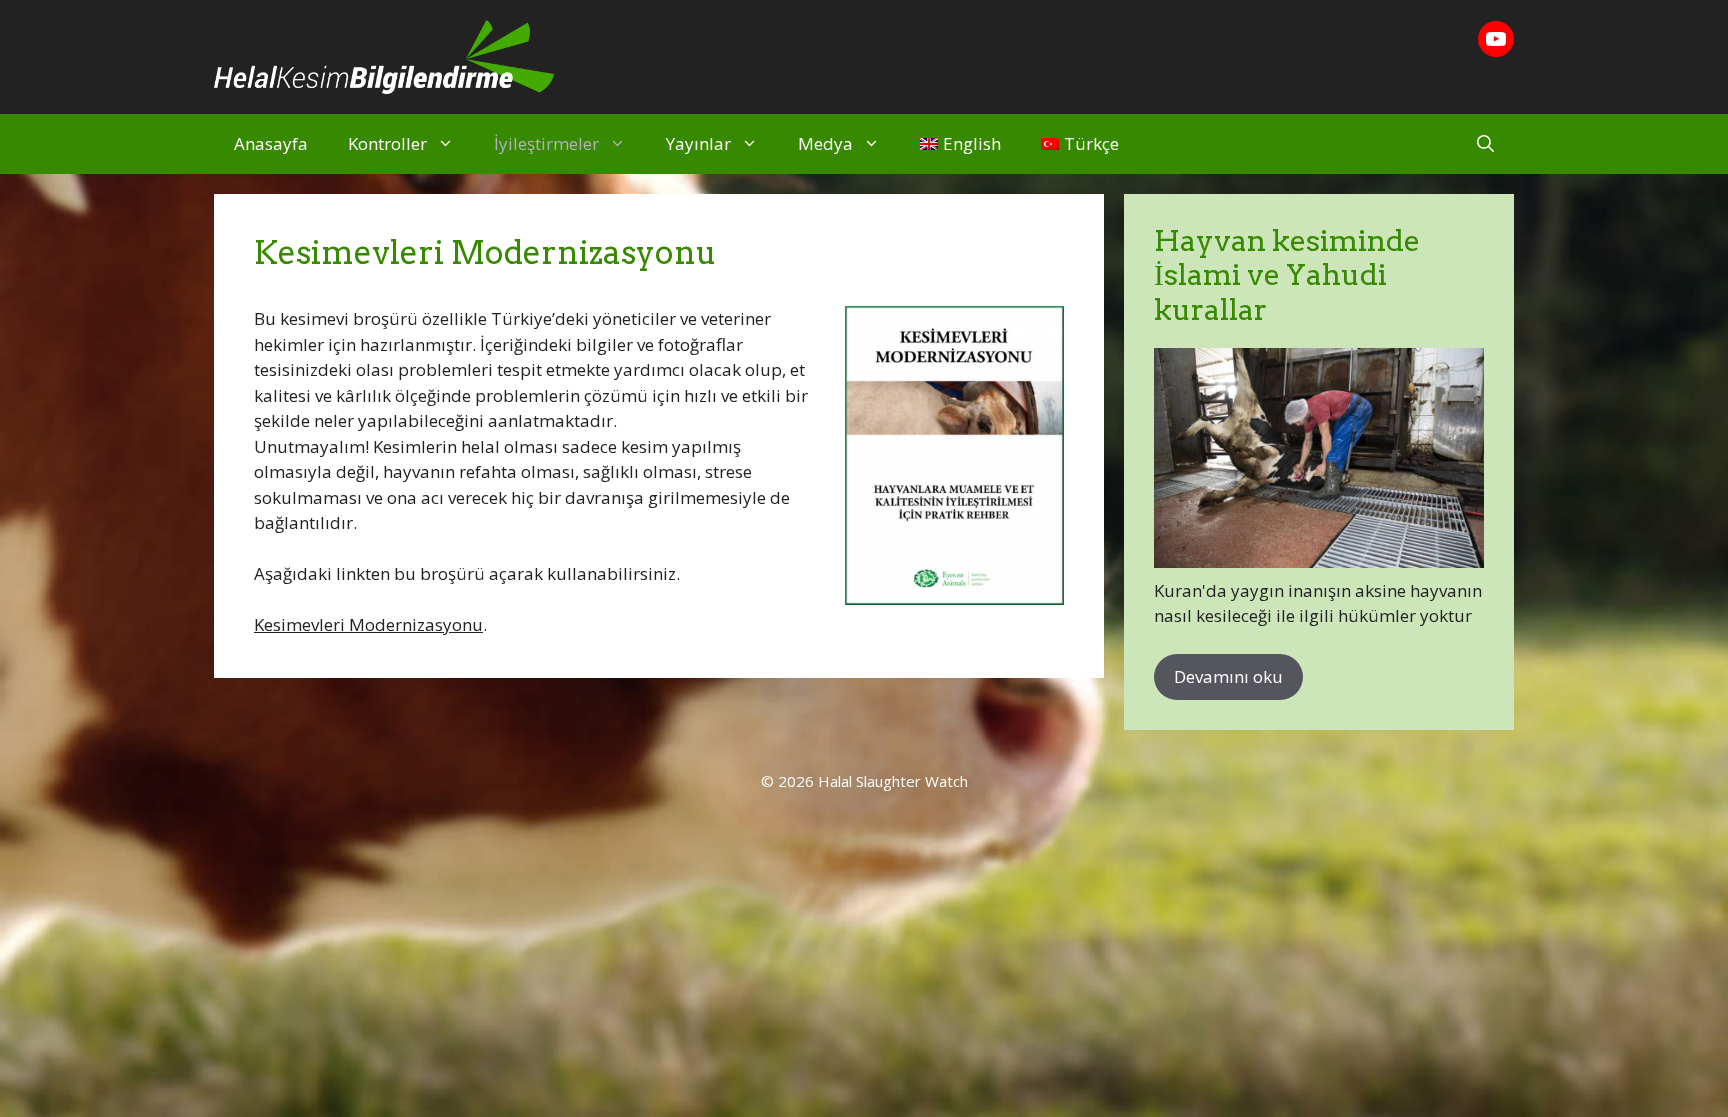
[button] (1485, 144)
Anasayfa (271, 143)
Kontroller (387, 143)
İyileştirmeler (546, 143)
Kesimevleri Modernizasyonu (368, 624)
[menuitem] (960, 144)
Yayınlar (698, 143)
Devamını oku (1228, 676)
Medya (825, 143)
